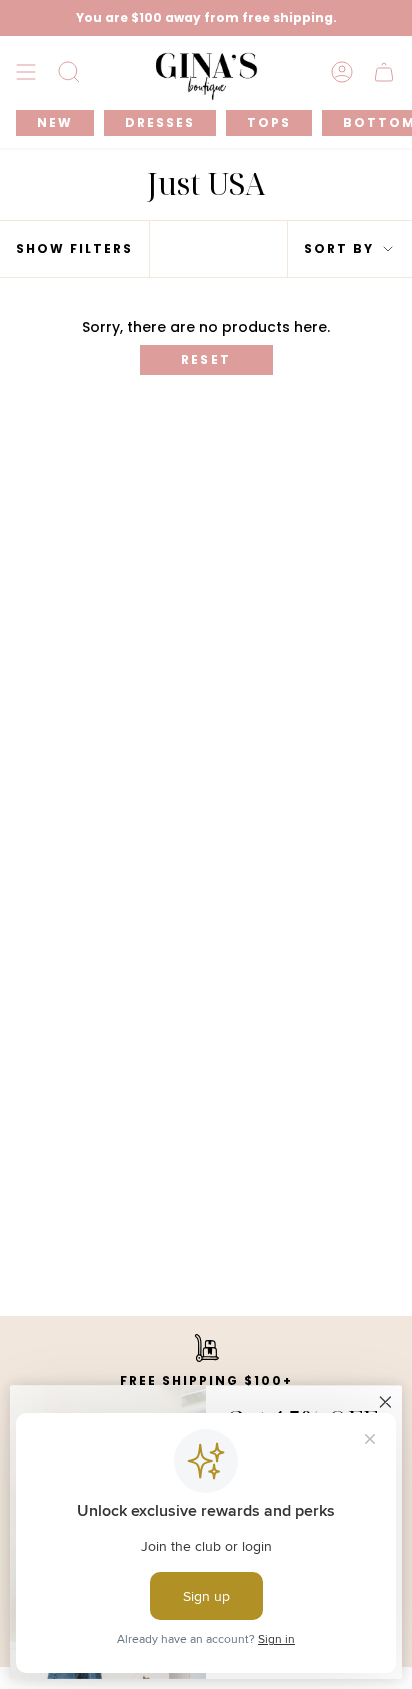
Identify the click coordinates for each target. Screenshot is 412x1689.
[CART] (384, 72)
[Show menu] (26, 72)
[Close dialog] (385, 1402)
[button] (69, 72)
